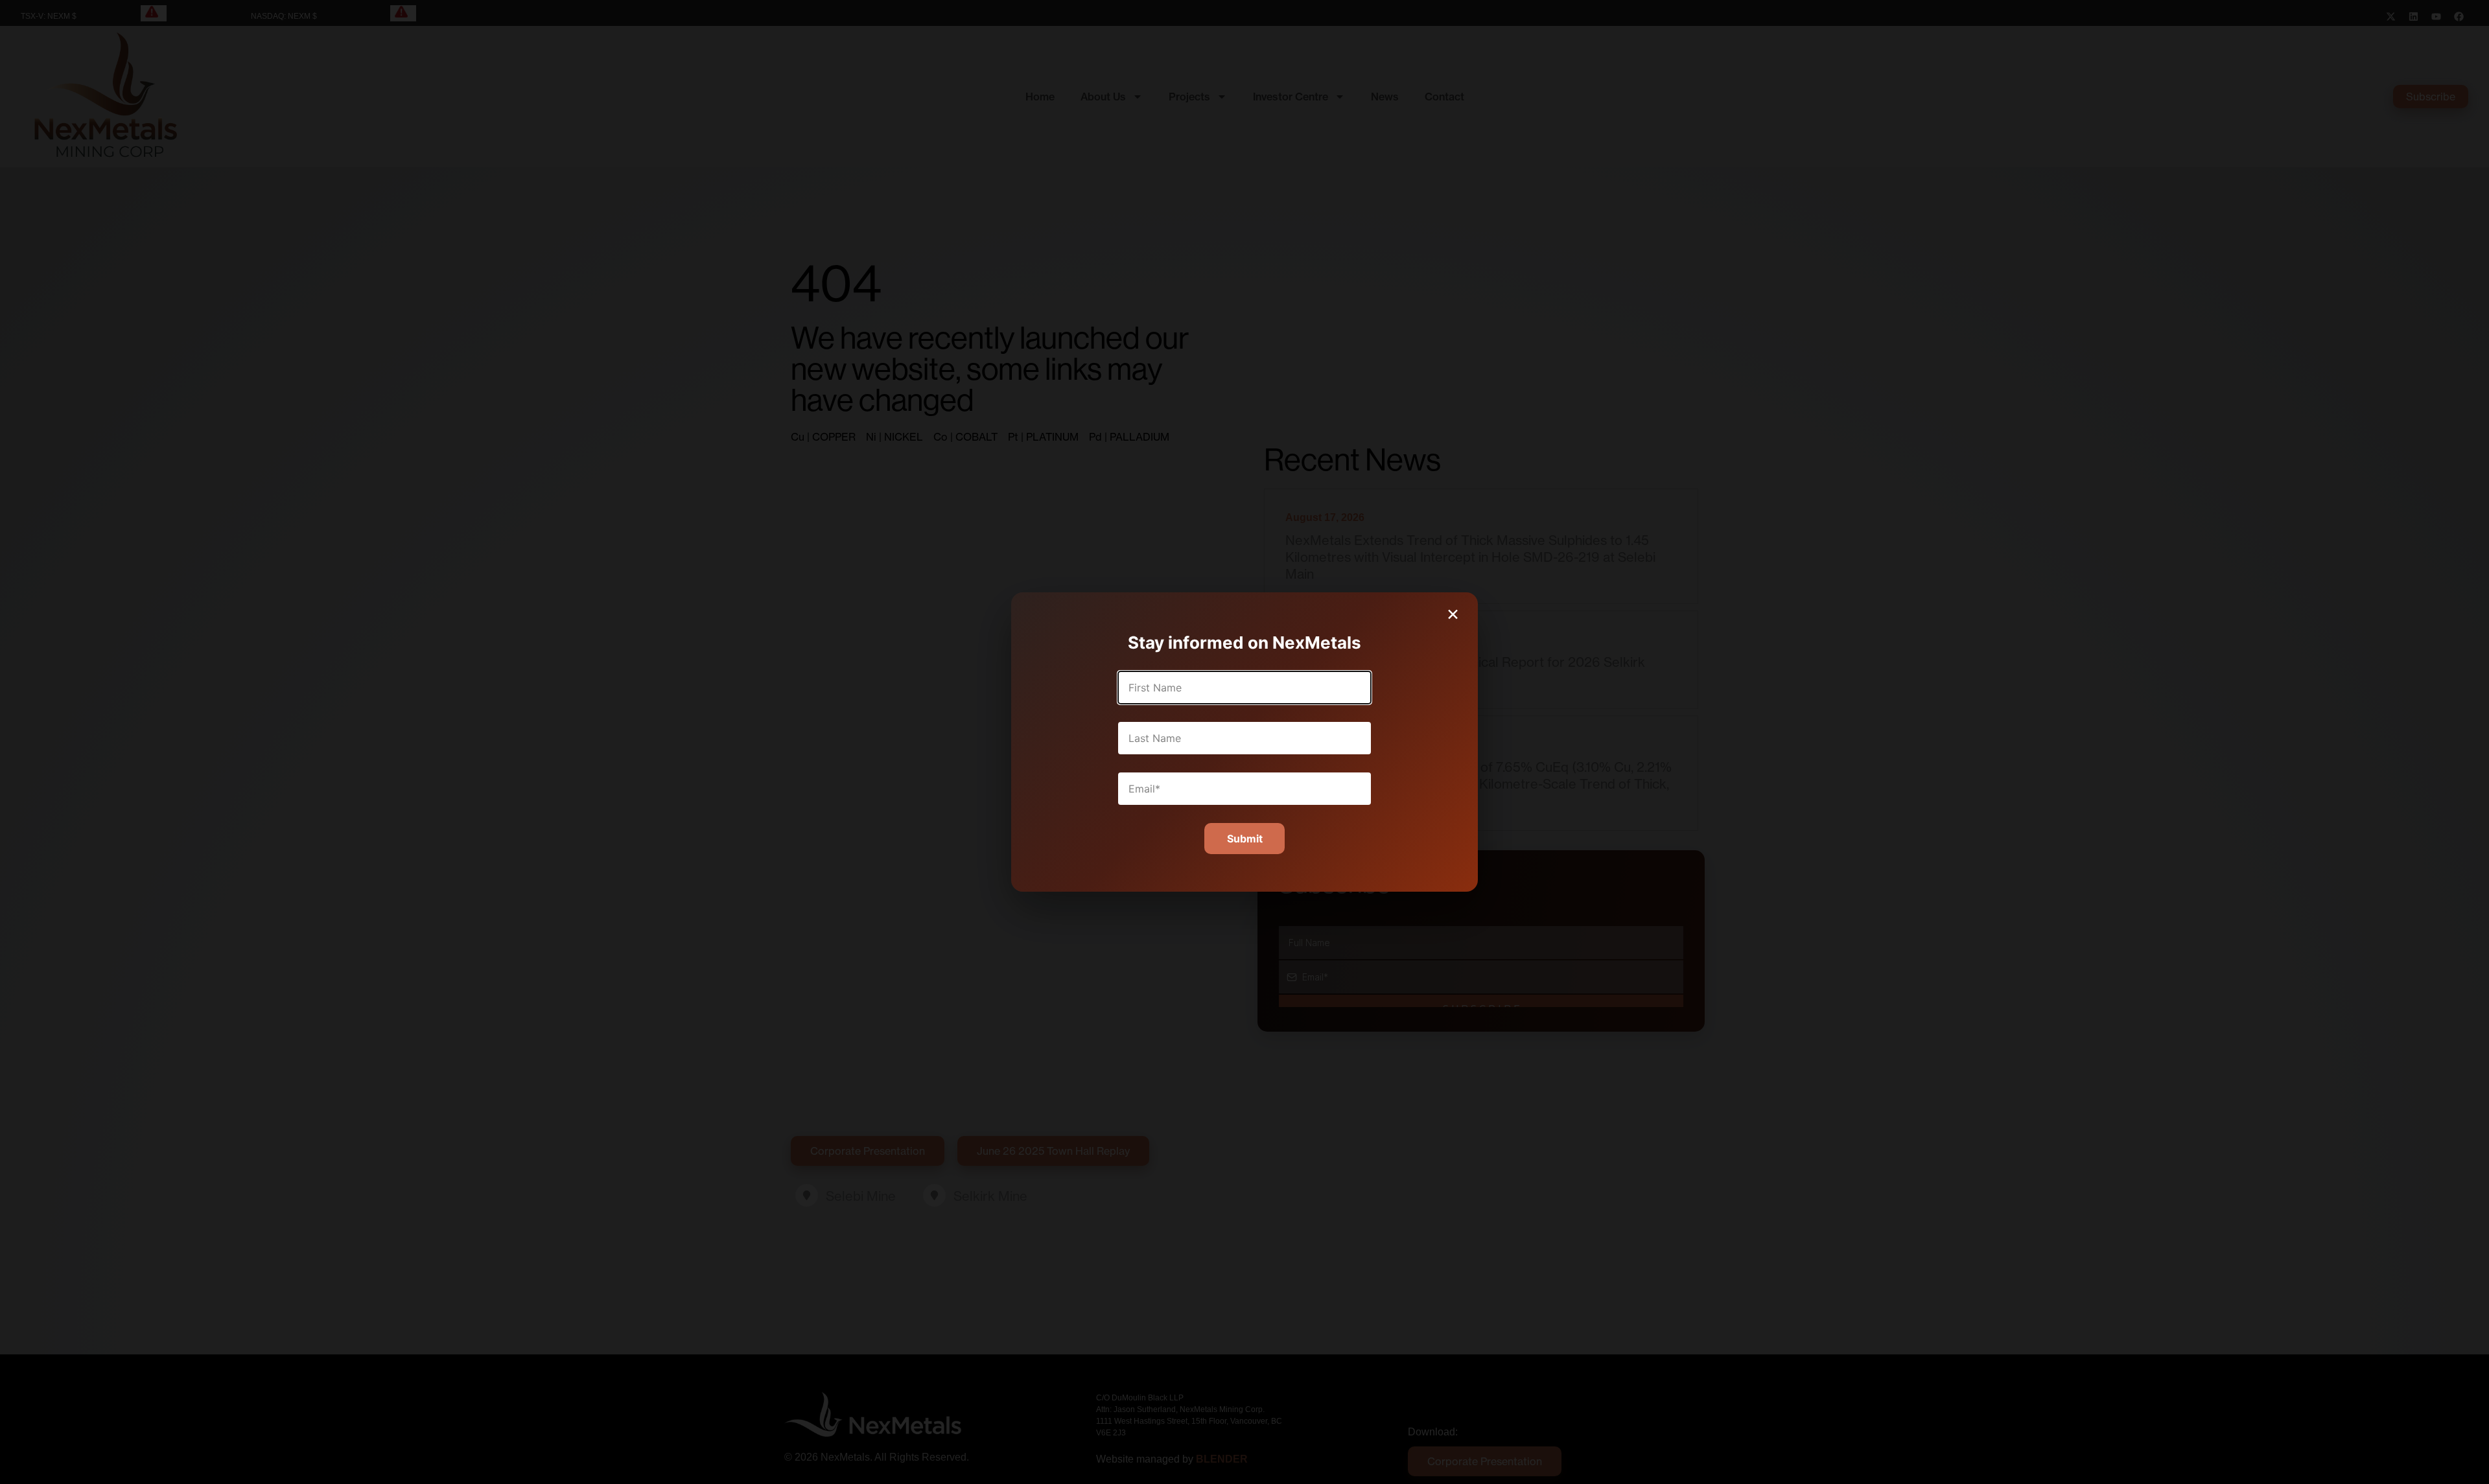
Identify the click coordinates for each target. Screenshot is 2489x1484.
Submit (1245, 839)
